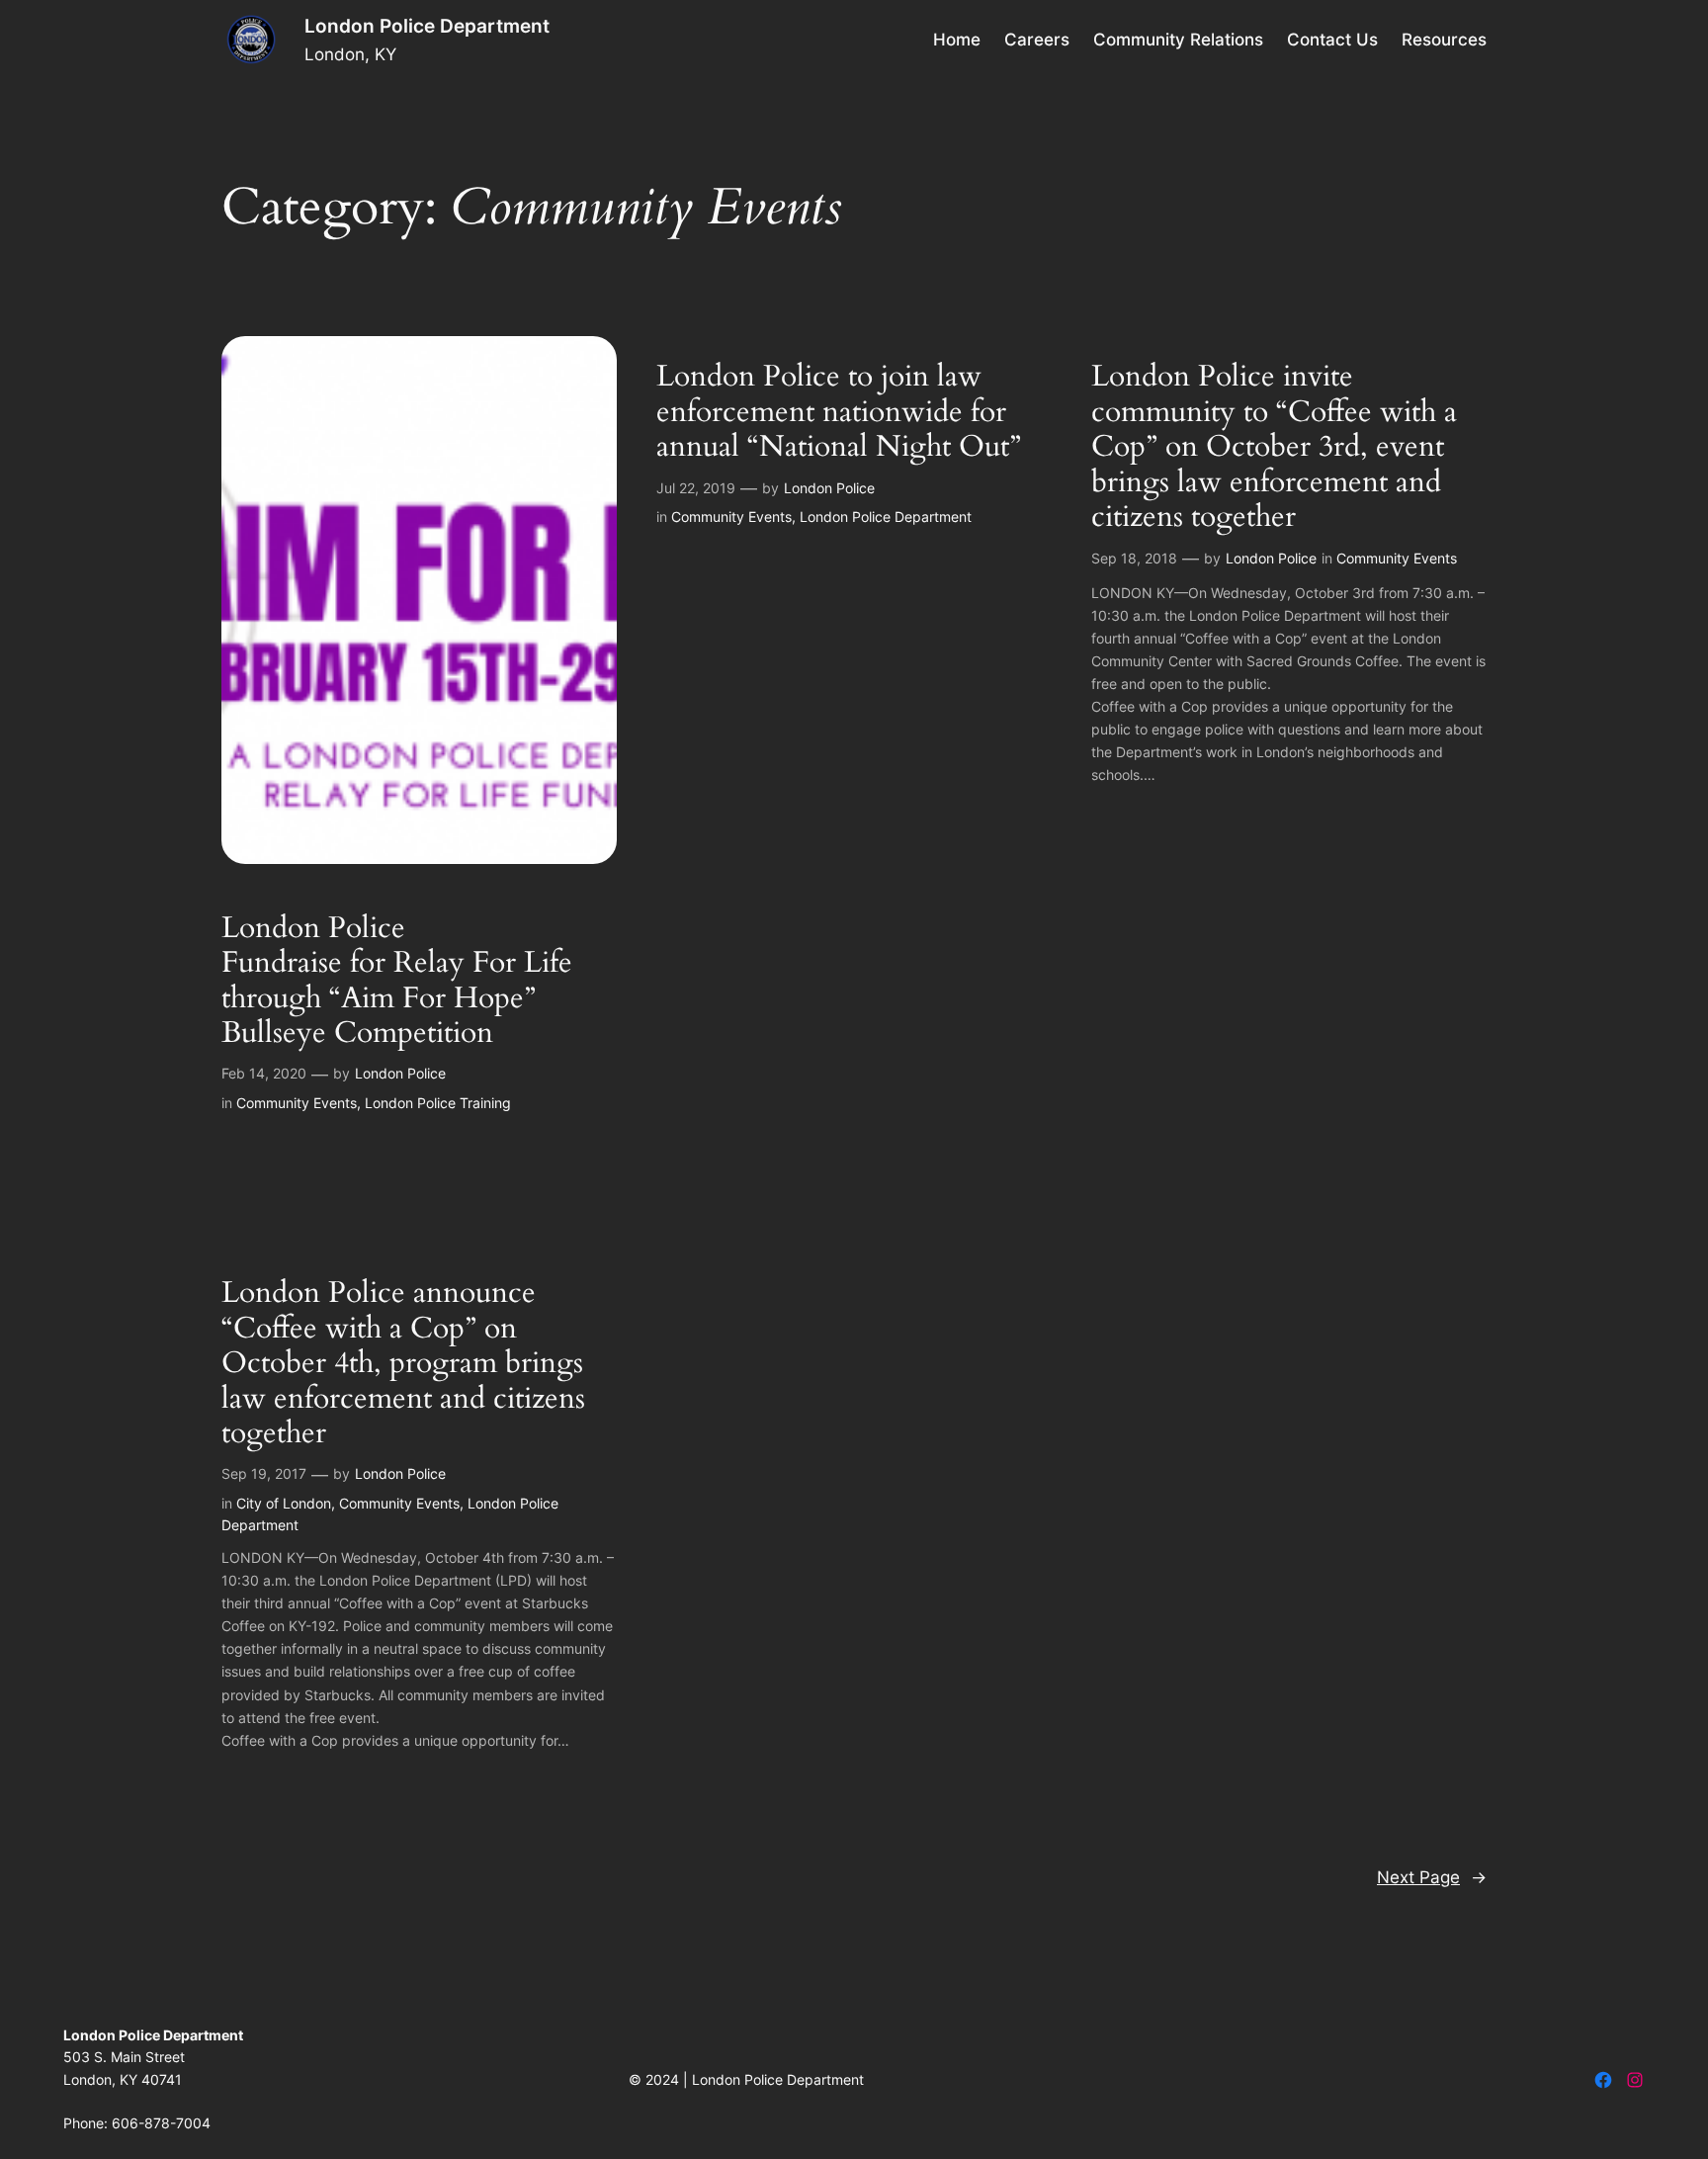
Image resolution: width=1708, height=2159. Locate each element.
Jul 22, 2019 (696, 488)
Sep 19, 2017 (264, 1473)
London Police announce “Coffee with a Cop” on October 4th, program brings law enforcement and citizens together (403, 1364)
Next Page (1432, 1877)
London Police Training (438, 1103)
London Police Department (427, 26)
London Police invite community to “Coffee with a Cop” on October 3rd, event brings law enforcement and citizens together (1274, 448)
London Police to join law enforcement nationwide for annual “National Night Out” (839, 413)
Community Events (297, 1103)
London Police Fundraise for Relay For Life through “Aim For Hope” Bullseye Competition (397, 982)
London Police (400, 1073)
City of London (284, 1503)
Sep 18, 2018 (1134, 558)
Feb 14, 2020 (264, 1073)
